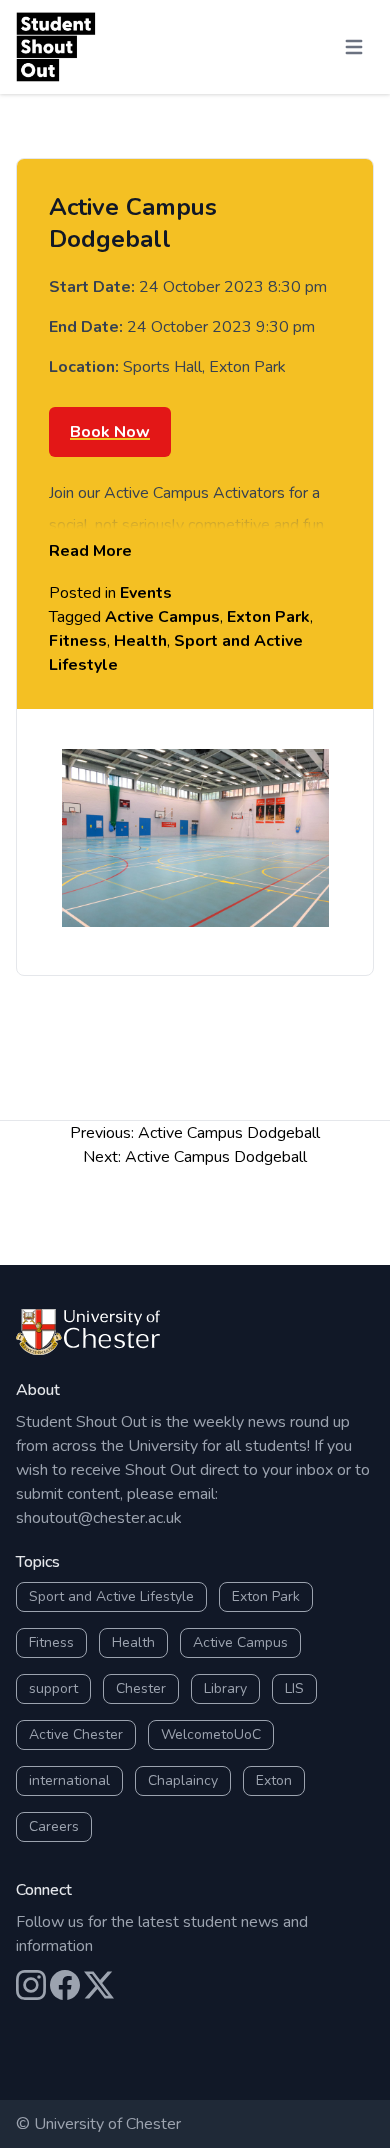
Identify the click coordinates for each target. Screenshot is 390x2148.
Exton (274, 1780)
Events (146, 593)
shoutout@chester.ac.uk (99, 1518)
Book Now (110, 432)
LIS (294, 1688)
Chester (141, 1688)
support (53, 1688)
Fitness (78, 641)
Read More (90, 551)
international (69, 1780)
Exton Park (268, 617)
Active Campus (162, 617)
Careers (54, 1826)
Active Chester (76, 1734)
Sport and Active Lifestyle (111, 1596)
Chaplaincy (183, 1780)
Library (225, 1688)
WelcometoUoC (211, 1734)
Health (140, 641)
